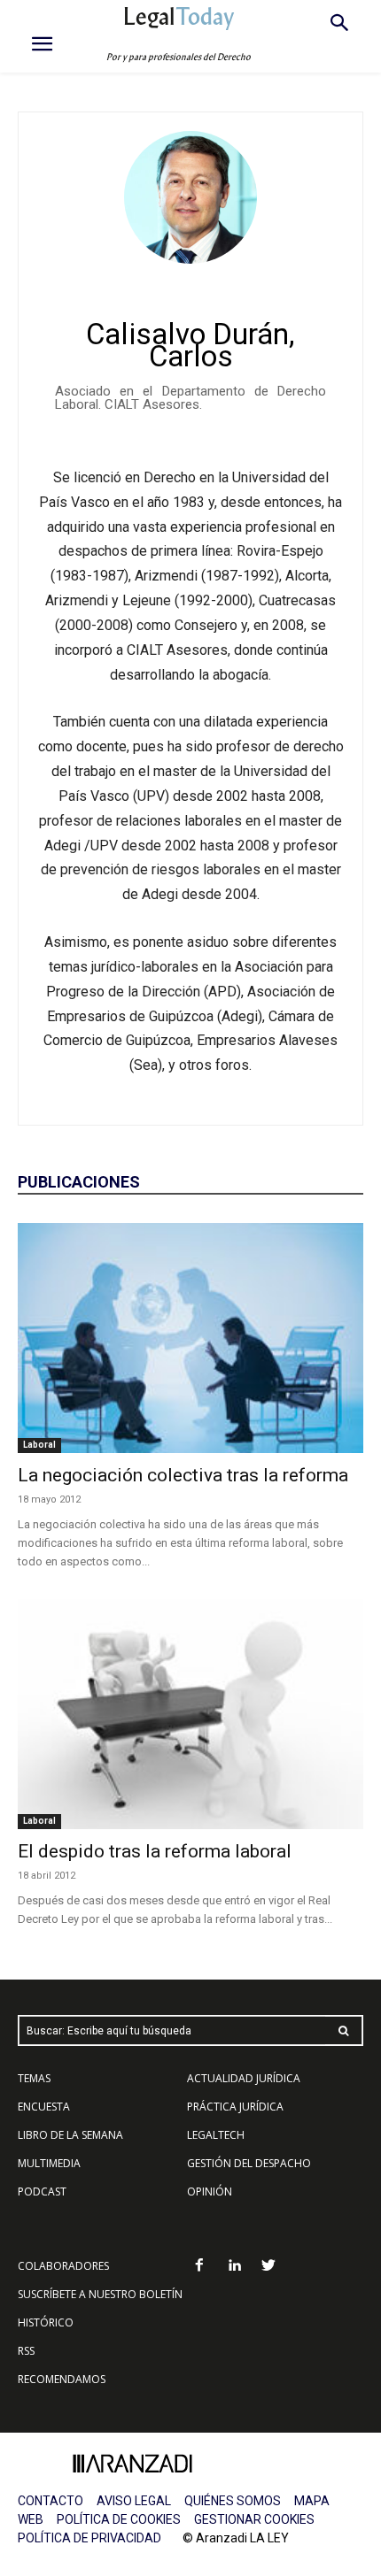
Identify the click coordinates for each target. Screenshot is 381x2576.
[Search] (344, 2030)
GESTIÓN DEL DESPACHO (249, 2163)
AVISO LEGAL (134, 2501)
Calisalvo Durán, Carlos (190, 345)
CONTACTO (51, 2501)
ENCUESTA (44, 2107)
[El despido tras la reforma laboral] (190, 1714)
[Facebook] (200, 2267)
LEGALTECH (216, 2135)
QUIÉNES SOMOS (233, 2501)
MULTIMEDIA (49, 2163)
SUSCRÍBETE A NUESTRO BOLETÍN (100, 2294)
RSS (26, 2351)
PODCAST (42, 2192)
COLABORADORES (63, 2266)
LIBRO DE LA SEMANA (70, 2135)
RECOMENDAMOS (62, 2379)
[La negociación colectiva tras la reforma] (190, 1338)
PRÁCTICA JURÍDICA (235, 2107)
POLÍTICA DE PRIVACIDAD (89, 2538)
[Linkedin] (234, 2267)
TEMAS (34, 2078)
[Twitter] (269, 2267)
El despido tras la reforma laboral (155, 1851)
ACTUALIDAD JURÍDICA (244, 2078)
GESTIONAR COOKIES (254, 2519)
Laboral (39, 1445)
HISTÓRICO (46, 2322)
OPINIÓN (210, 2192)
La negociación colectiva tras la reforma (183, 1475)
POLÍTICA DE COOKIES (119, 2519)
